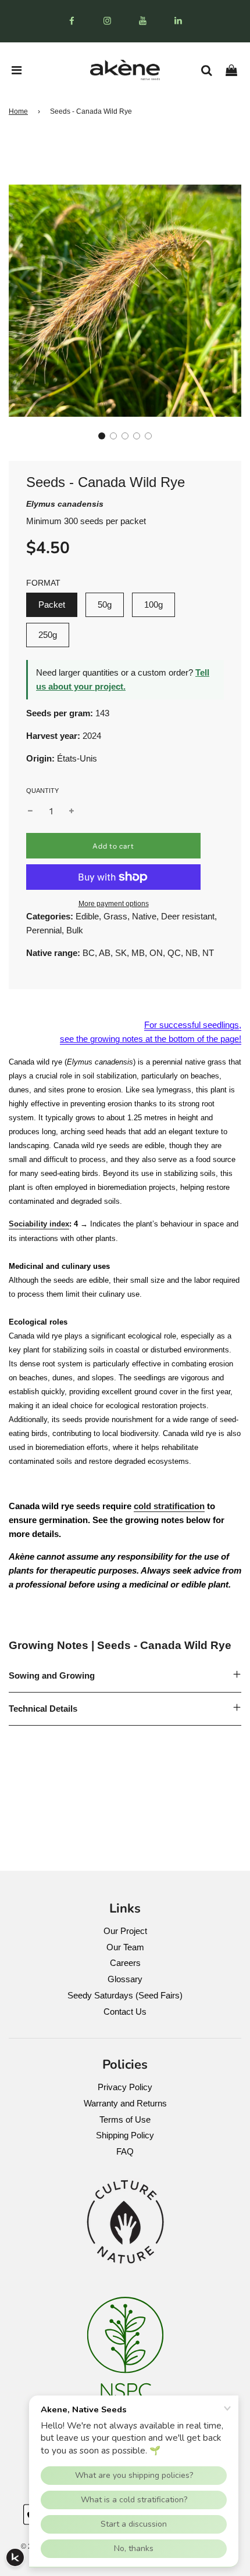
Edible (87, 916)
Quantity (42, 791)
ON (156, 953)
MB (138, 953)
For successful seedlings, (193, 1025)
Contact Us (125, 2012)
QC (174, 953)
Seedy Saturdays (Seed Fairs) (125, 1995)
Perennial (44, 930)
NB (192, 953)
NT (208, 953)
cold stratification (169, 1506)
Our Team (125, 1947)
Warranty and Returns (125, 2103)
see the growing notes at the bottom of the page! (151, 1039)
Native (144, 916)
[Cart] (236, 70)
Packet (52, 605)
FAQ (125, 2151)
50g (105, 605)
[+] (72, 811)
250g (48, 635)
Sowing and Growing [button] (52, 1675)
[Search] (211, 70)
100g (153, 605)
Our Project (125, 1931)
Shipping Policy (125, 2135)
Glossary (125, 1979)
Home (18, 111)
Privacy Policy (125, 2087)
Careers (125, 1963)
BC (89, 953)
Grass (115, 916)
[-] (30, 811)
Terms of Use (125, 2119)
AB (105, 953)
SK (121, 953)
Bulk (75, 930)
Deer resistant (188, 916)
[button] (102, 436)
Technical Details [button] (43, 1709)
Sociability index (39, 1224)
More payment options (114, 904)
